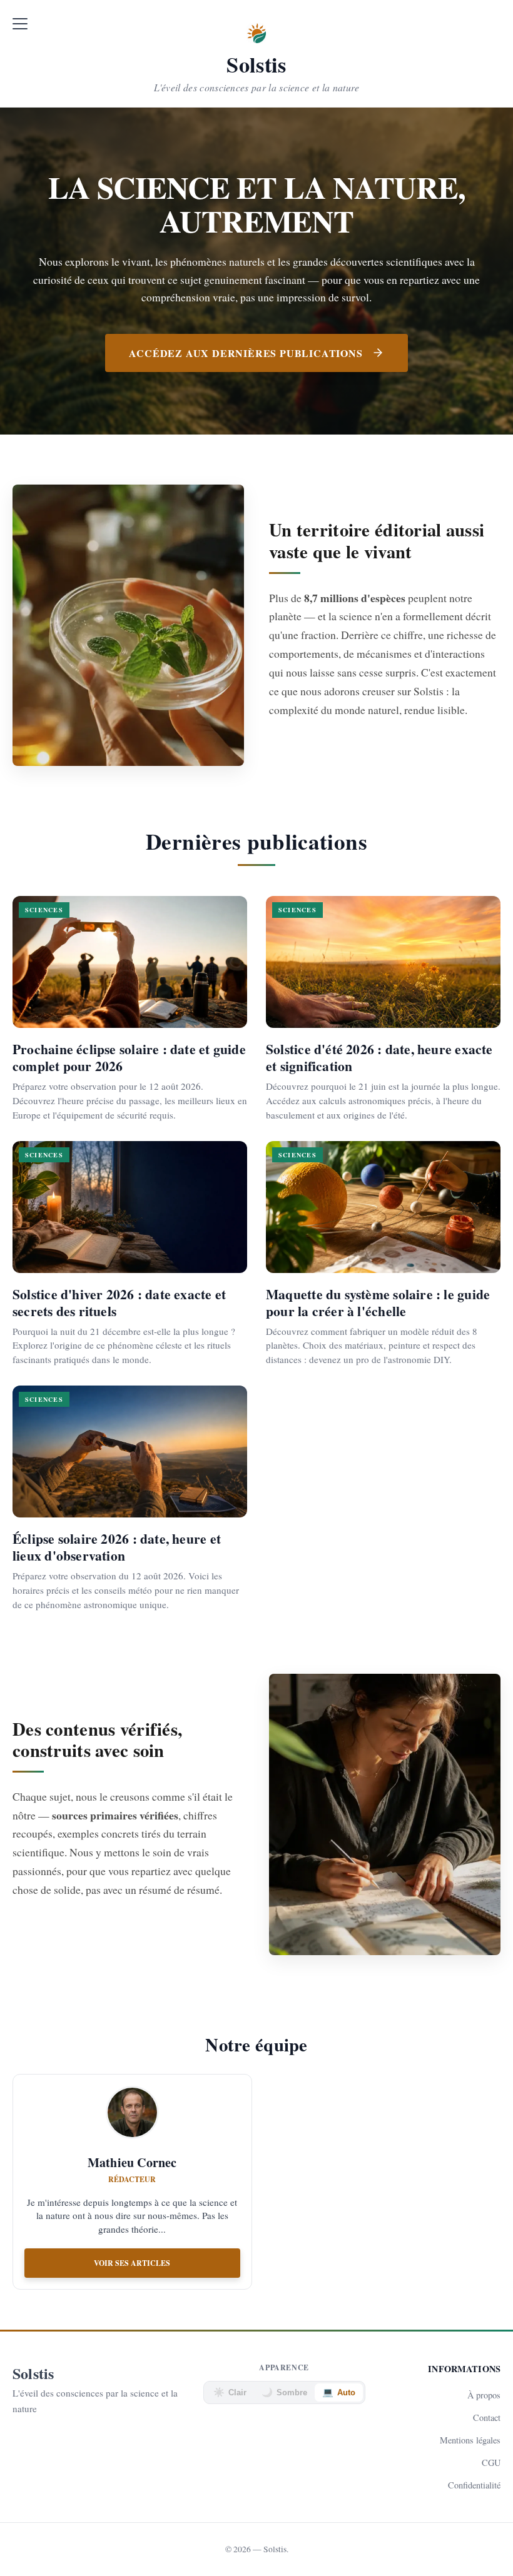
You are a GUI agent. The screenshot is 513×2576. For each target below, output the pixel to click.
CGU (491, 2463)
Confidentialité (474, 2485)
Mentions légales (470, 2440)
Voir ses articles (132, 2263)
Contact (487, 2418)
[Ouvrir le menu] (20, 24)
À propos (484, 2395)
